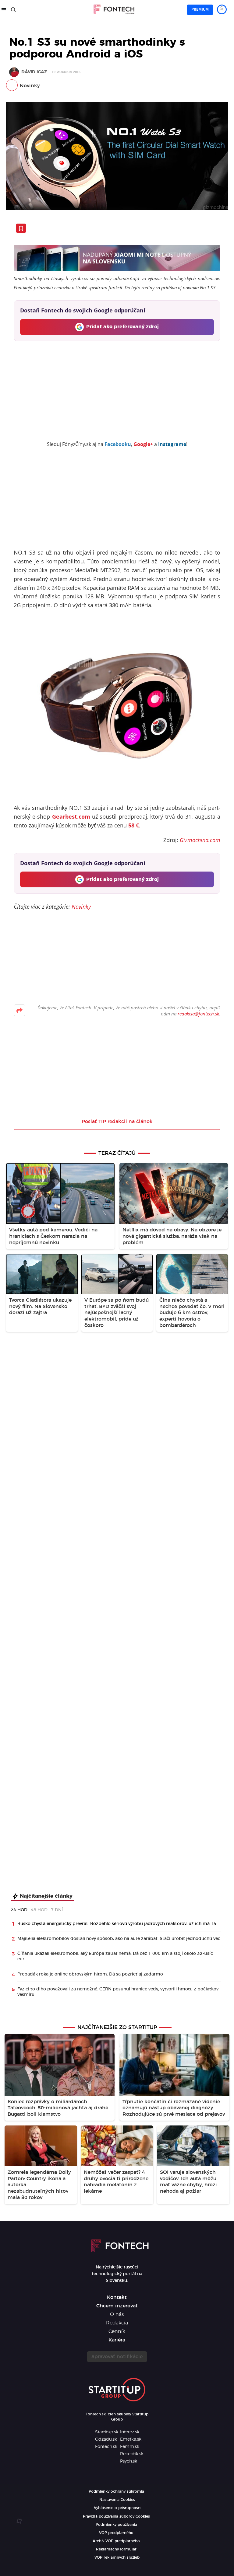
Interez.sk (130, 2432)
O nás (117, 2314)
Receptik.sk (132, 2454)
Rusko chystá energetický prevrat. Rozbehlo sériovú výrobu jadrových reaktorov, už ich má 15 (117, 1924)
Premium (200, 9)
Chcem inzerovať (117, 2306)
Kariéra (117, 2340)
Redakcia (117, 2323)
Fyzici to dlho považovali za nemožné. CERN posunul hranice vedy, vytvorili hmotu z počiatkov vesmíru (118, 1992)
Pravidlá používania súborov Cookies (116, 2516)
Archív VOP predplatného (116, 2541)
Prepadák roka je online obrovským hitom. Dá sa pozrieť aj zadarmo (90, 1974)
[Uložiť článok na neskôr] (21, 228)
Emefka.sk (131, 2439)
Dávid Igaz (34, 72)
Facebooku (118, 444)
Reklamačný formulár (116, 2549)
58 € (134, 825)
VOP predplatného (116, 2533)
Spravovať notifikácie (117, 2357)
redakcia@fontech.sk (198, 1014)
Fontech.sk (106, 2447)
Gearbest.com (71, 816)
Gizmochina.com (200, 840)
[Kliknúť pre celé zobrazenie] (117, 156)
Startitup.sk (107, 2432)
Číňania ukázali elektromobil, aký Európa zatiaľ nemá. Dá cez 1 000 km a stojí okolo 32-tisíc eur (115, 1956)
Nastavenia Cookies (117, 2500)
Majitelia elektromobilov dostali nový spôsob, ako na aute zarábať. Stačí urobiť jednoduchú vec (119, 1939)
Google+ (143, 444)
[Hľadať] (13, 10)
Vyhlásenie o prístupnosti (117, 2508)
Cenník (117, 2331)
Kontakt (117, 2297)
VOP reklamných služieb (117, 2557)
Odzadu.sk (106, 2439)
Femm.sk (130, 2447)
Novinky (30, 86)
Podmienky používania (116, 2525)
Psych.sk (129, 2461)
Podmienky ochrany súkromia (116, 2491)
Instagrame (172, 444)
